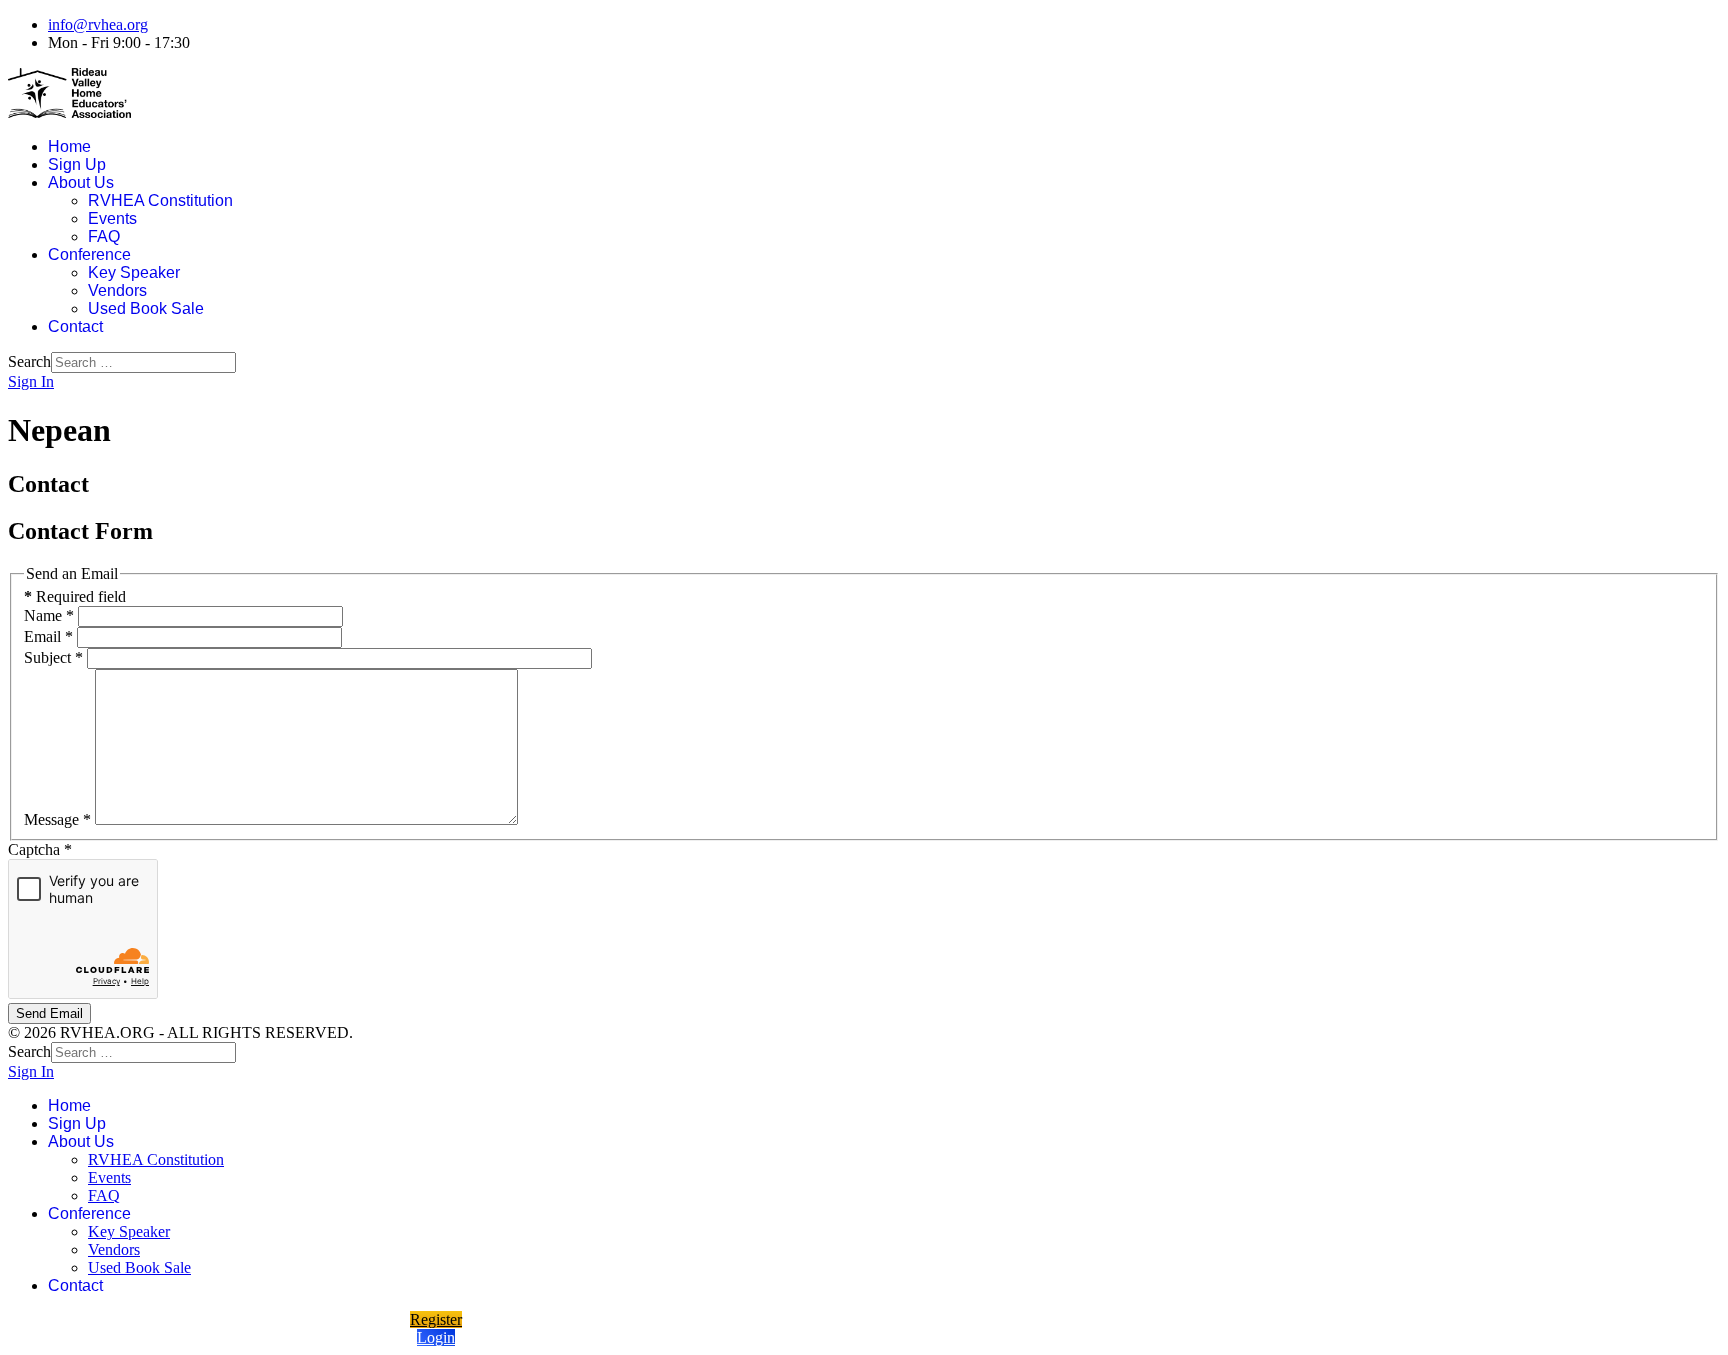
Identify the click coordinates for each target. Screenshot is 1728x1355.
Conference (89, 254)
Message (57, 819)
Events (112, 218)
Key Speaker (134, 272)
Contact (75, 326)
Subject (53, 657)
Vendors (117, 290)
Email (48, 636)
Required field (75, 596)
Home (69, 146)
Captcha (40, 849)
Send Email (49, 1013)
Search (29, 361)
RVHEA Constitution (160, 200)
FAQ (104, 236)
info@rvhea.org (98, 24)
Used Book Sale (146, 308)
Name (49, 615)
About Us (81, 182)
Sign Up (77, 164)
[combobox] (143, 362)
